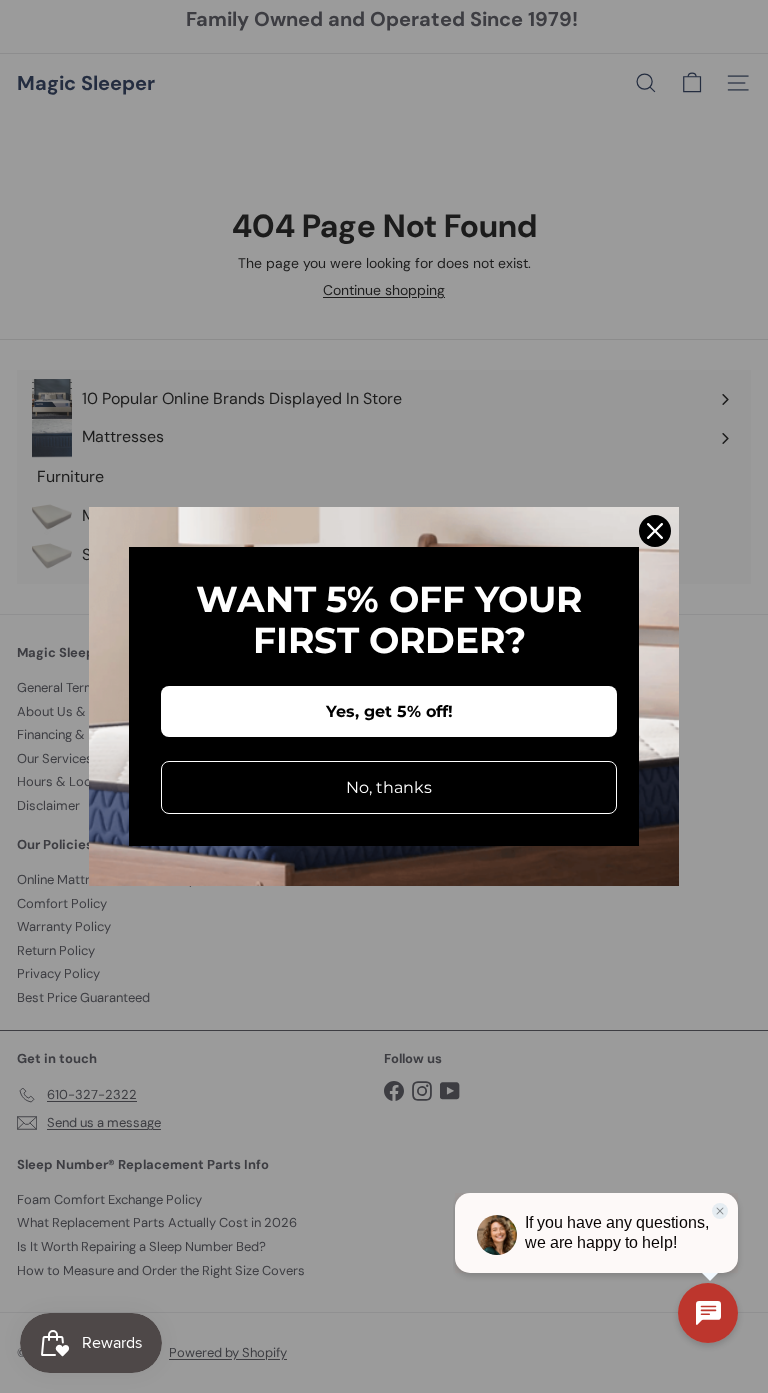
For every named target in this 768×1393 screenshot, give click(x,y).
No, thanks (389, 787)
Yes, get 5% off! (389, 711)
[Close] (655, 531)
